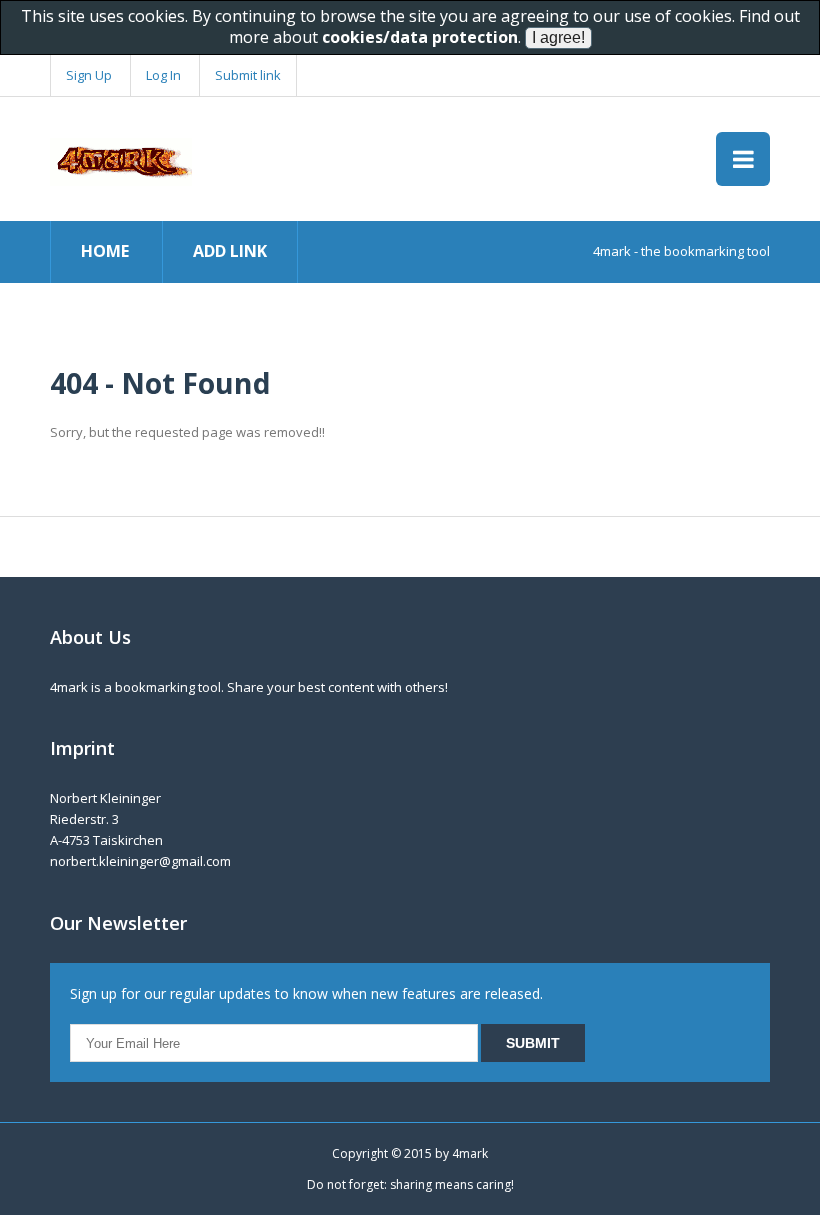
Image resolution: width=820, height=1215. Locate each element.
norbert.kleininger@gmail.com (140, 861)
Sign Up (89, 75)
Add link (230, 251)
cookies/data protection (420, 37)
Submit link (248, 75)
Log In (163, 75)
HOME (105, 251)
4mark (470, 1153)
